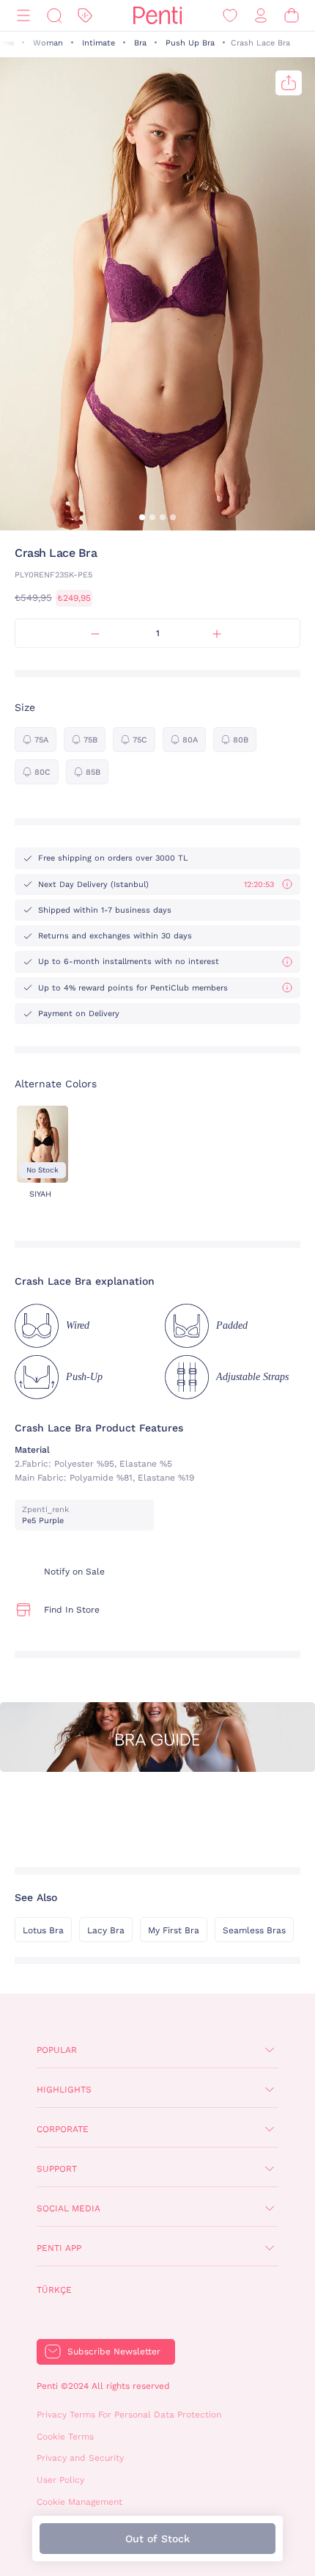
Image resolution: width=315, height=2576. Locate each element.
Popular (57, 2050)
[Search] (54, 16)
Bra (140, 43)
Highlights (64, 2090)
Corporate (63, 2129)
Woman (48, 43)
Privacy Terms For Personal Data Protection (129, 2415)
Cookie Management (79, 2502)
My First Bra (174, 1930)
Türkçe (54, 2290)
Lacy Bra (106, 1930)
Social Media (68, 2208)
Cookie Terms (65, 2437)
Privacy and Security (80, 2458)
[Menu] (23, 16)
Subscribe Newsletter (114, 2351)
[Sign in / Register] (261, 16)
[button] (142, 517)
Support (57, 2169)
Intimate (99, 43)
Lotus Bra (43, 1930)
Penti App (59, 2248)
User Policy (60, 2480)
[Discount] (85, 16)
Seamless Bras (254, 1930)
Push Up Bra (190, 43)
